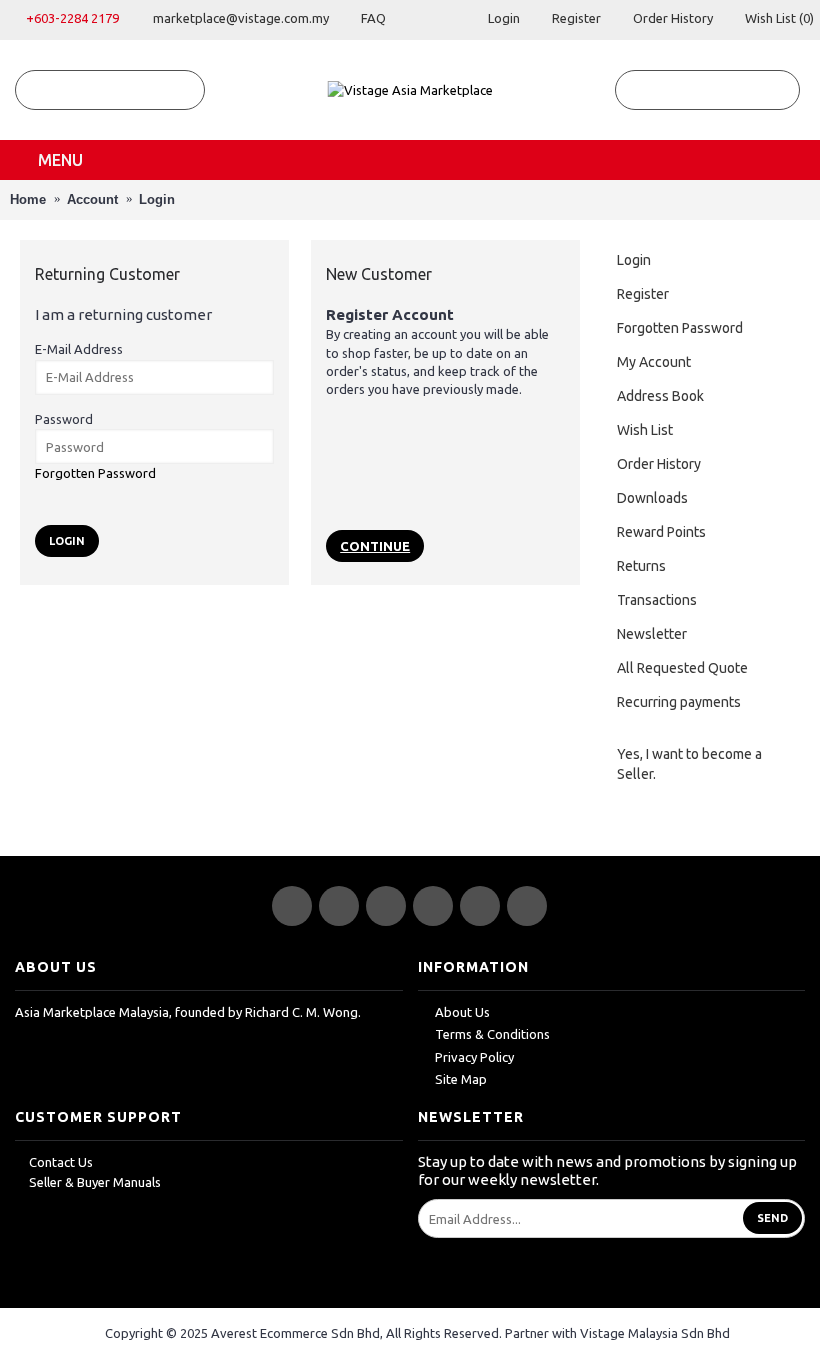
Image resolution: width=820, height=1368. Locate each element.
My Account (654, 362)
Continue (375, 546)
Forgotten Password (680, 328)
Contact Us (61, 1162)
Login (157, 199)
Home (28, 199)
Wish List (645, 430)
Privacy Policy (474, 1057)
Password (64, 419)
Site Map (461, 1079)
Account (92, 199)
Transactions (657, 600)
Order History (659, 464)
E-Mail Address (79, 349)
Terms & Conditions (492, 1034)
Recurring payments (679, 702)
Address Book (660, 396)
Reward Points (661, 532)
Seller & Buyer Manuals (95, 1182)
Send (772, 1218)
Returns (641, 566)
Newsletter (652, 634)
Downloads (652, 498)
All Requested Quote (682, 668)
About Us (462, 1012)
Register (643, 294)
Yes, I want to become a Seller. (689, 764)
